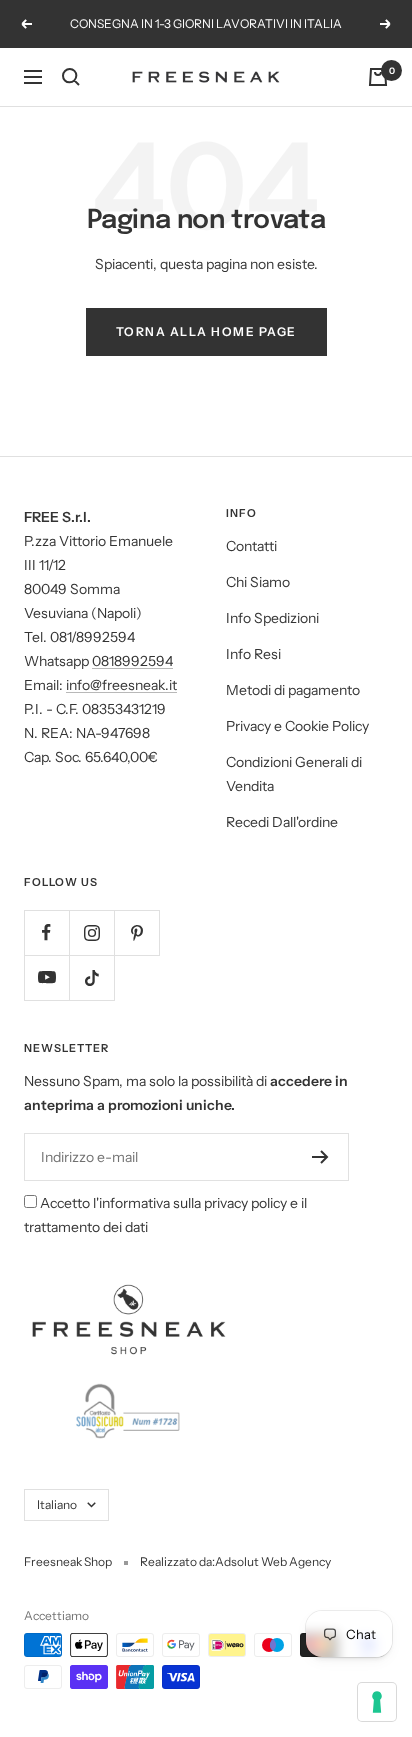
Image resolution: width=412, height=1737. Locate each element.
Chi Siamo (258, 582)
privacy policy (245, 1203)
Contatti (251, 546)
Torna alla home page (206, 331)
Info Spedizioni (272, 618)
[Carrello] (378, 77)
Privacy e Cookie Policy (297, 726)
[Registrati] (320, 1157)
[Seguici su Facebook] (46, 932)
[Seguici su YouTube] (46, 977)
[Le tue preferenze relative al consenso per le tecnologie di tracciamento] (377, 1702)
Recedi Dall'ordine (282, 822)
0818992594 (132, 661)
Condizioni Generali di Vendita (294, 774)
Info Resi (253, 654)
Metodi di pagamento (293, 690)
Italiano (57, 1504)
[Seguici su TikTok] (91, 977)
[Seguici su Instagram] (91, 932)
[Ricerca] (71, 77)
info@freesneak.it (121, 685)
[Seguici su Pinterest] (136, 932)
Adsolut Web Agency (273, 1561)
